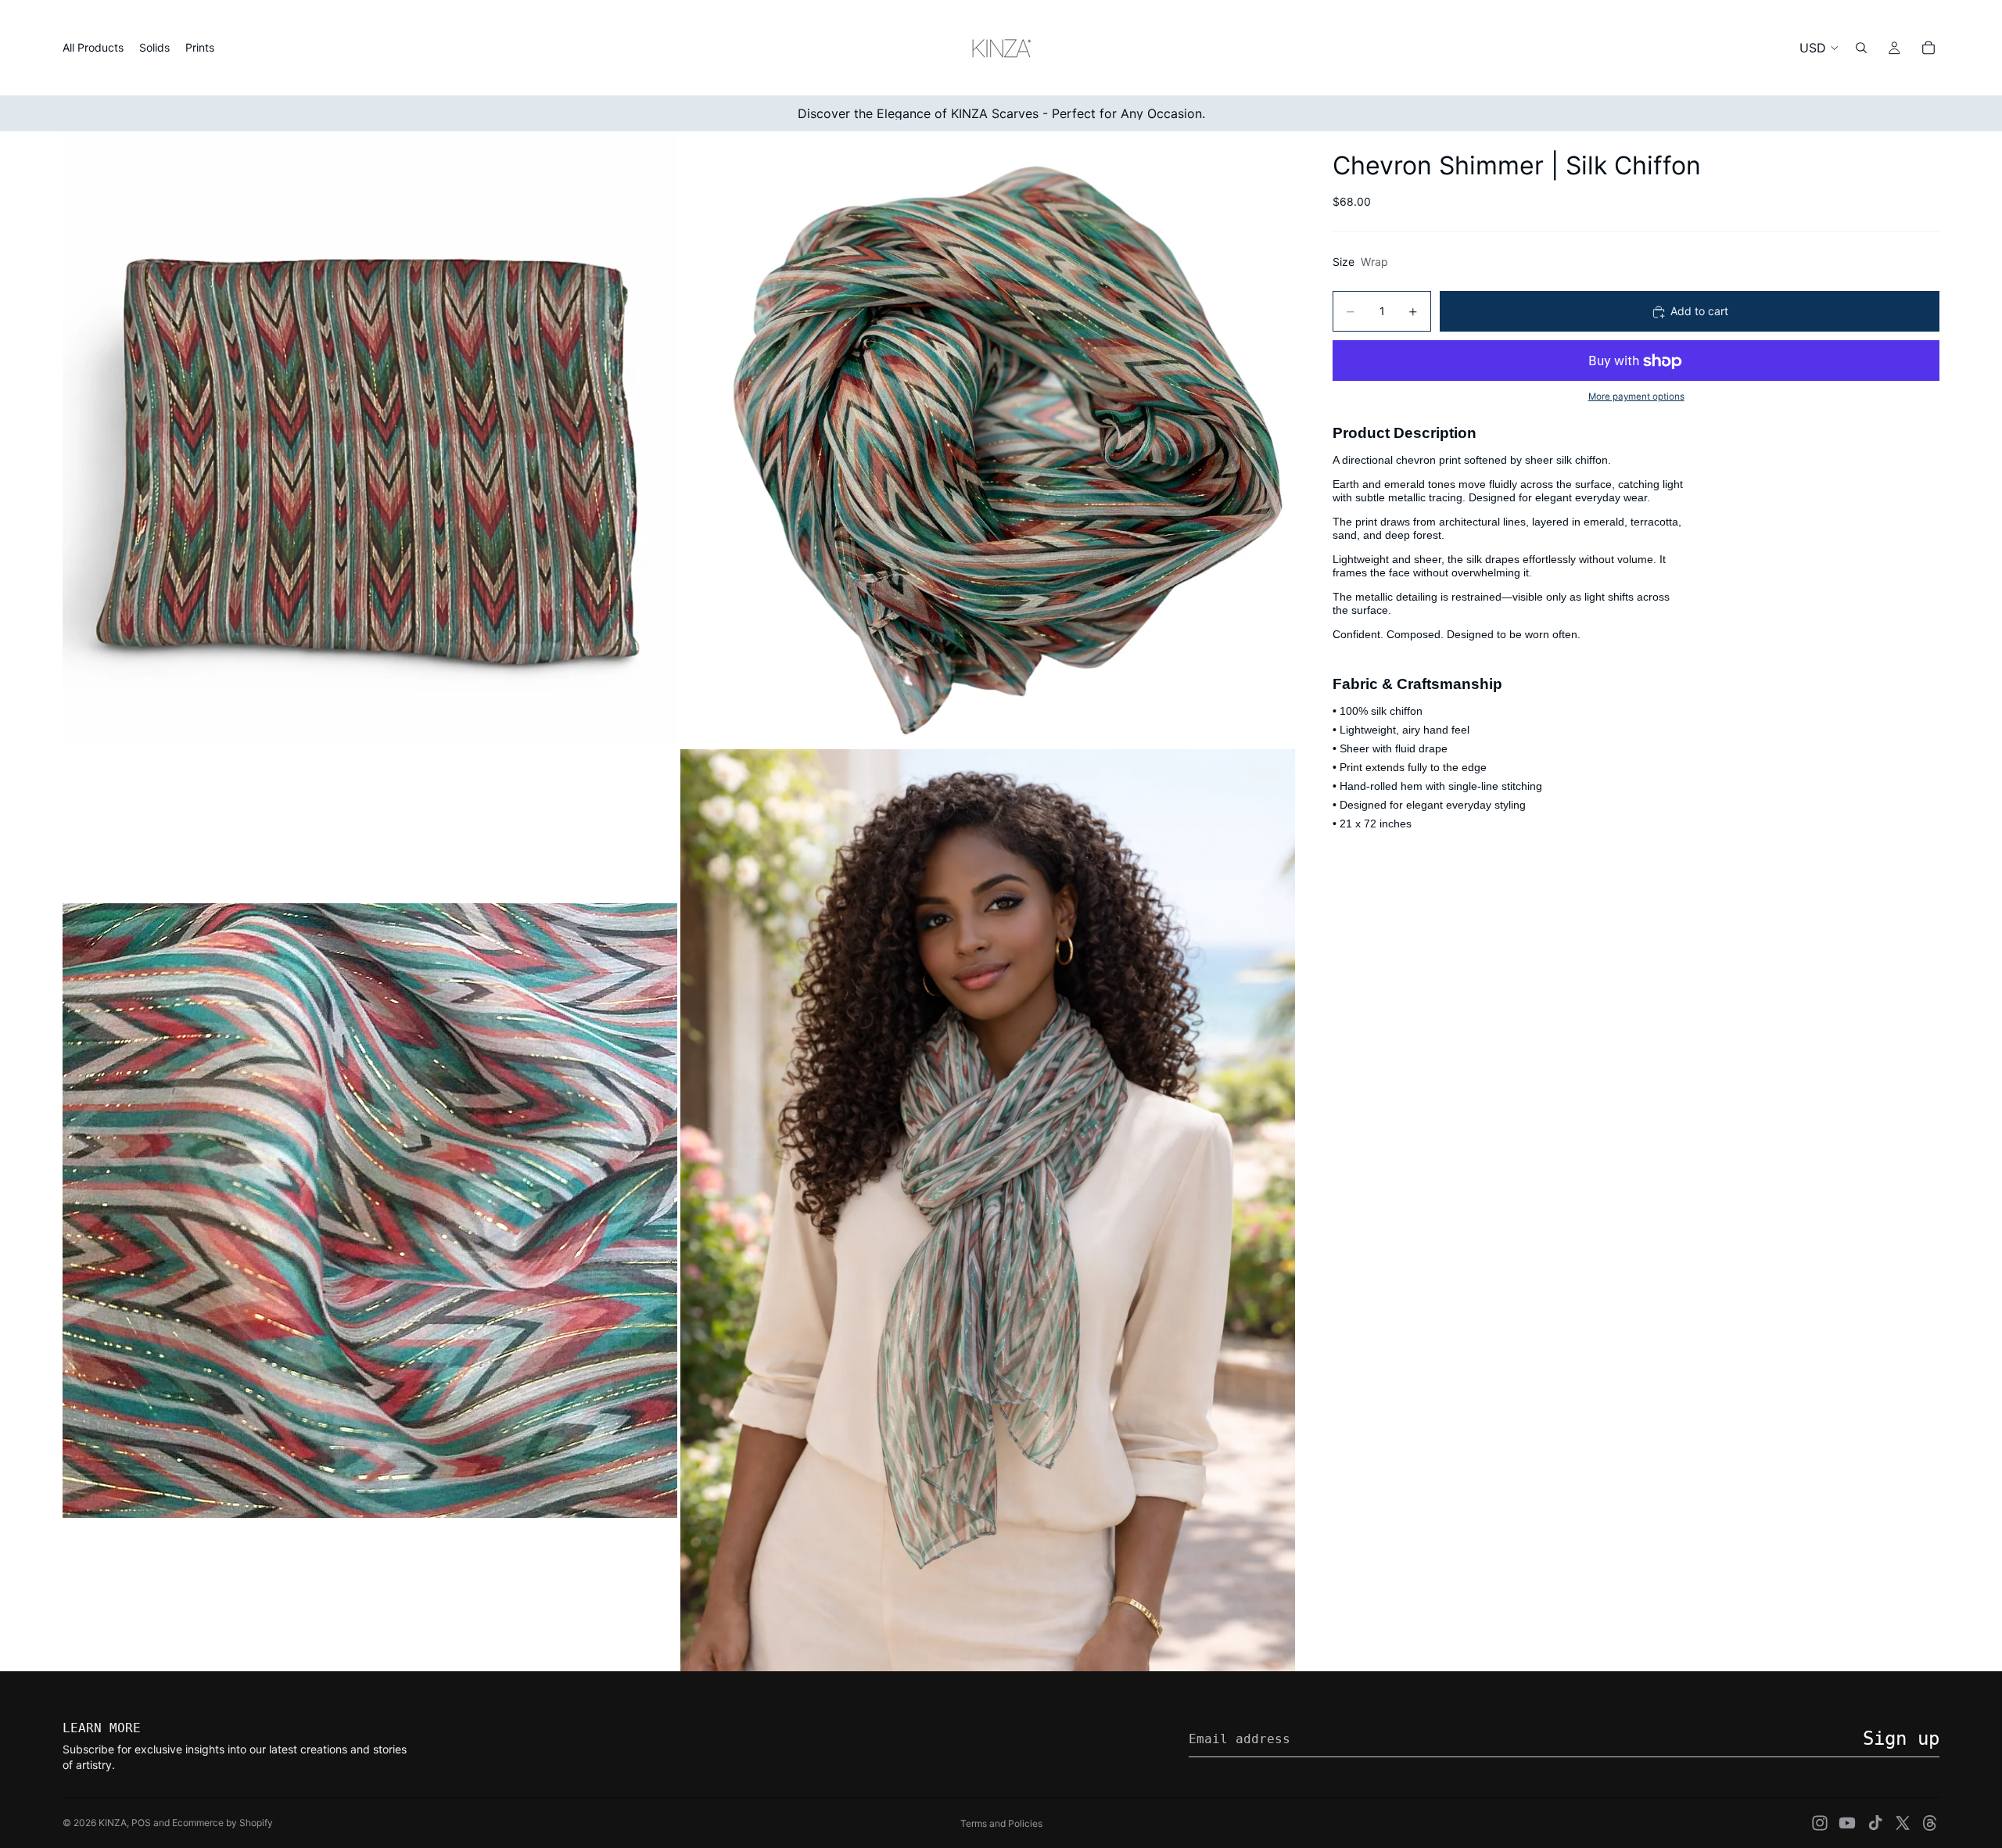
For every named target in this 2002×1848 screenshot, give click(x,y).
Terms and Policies (1001, 1823)
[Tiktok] (1875, 1823)
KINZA (113, 1823)
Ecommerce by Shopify (222, 1823)
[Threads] (1930, 1823)
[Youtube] (1847, 1823)
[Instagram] (1820, 1823)
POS (141, 1823)
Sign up (1901, 1739)
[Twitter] (1903, 1823)
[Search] (1861, 48)
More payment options (1636, 397)
